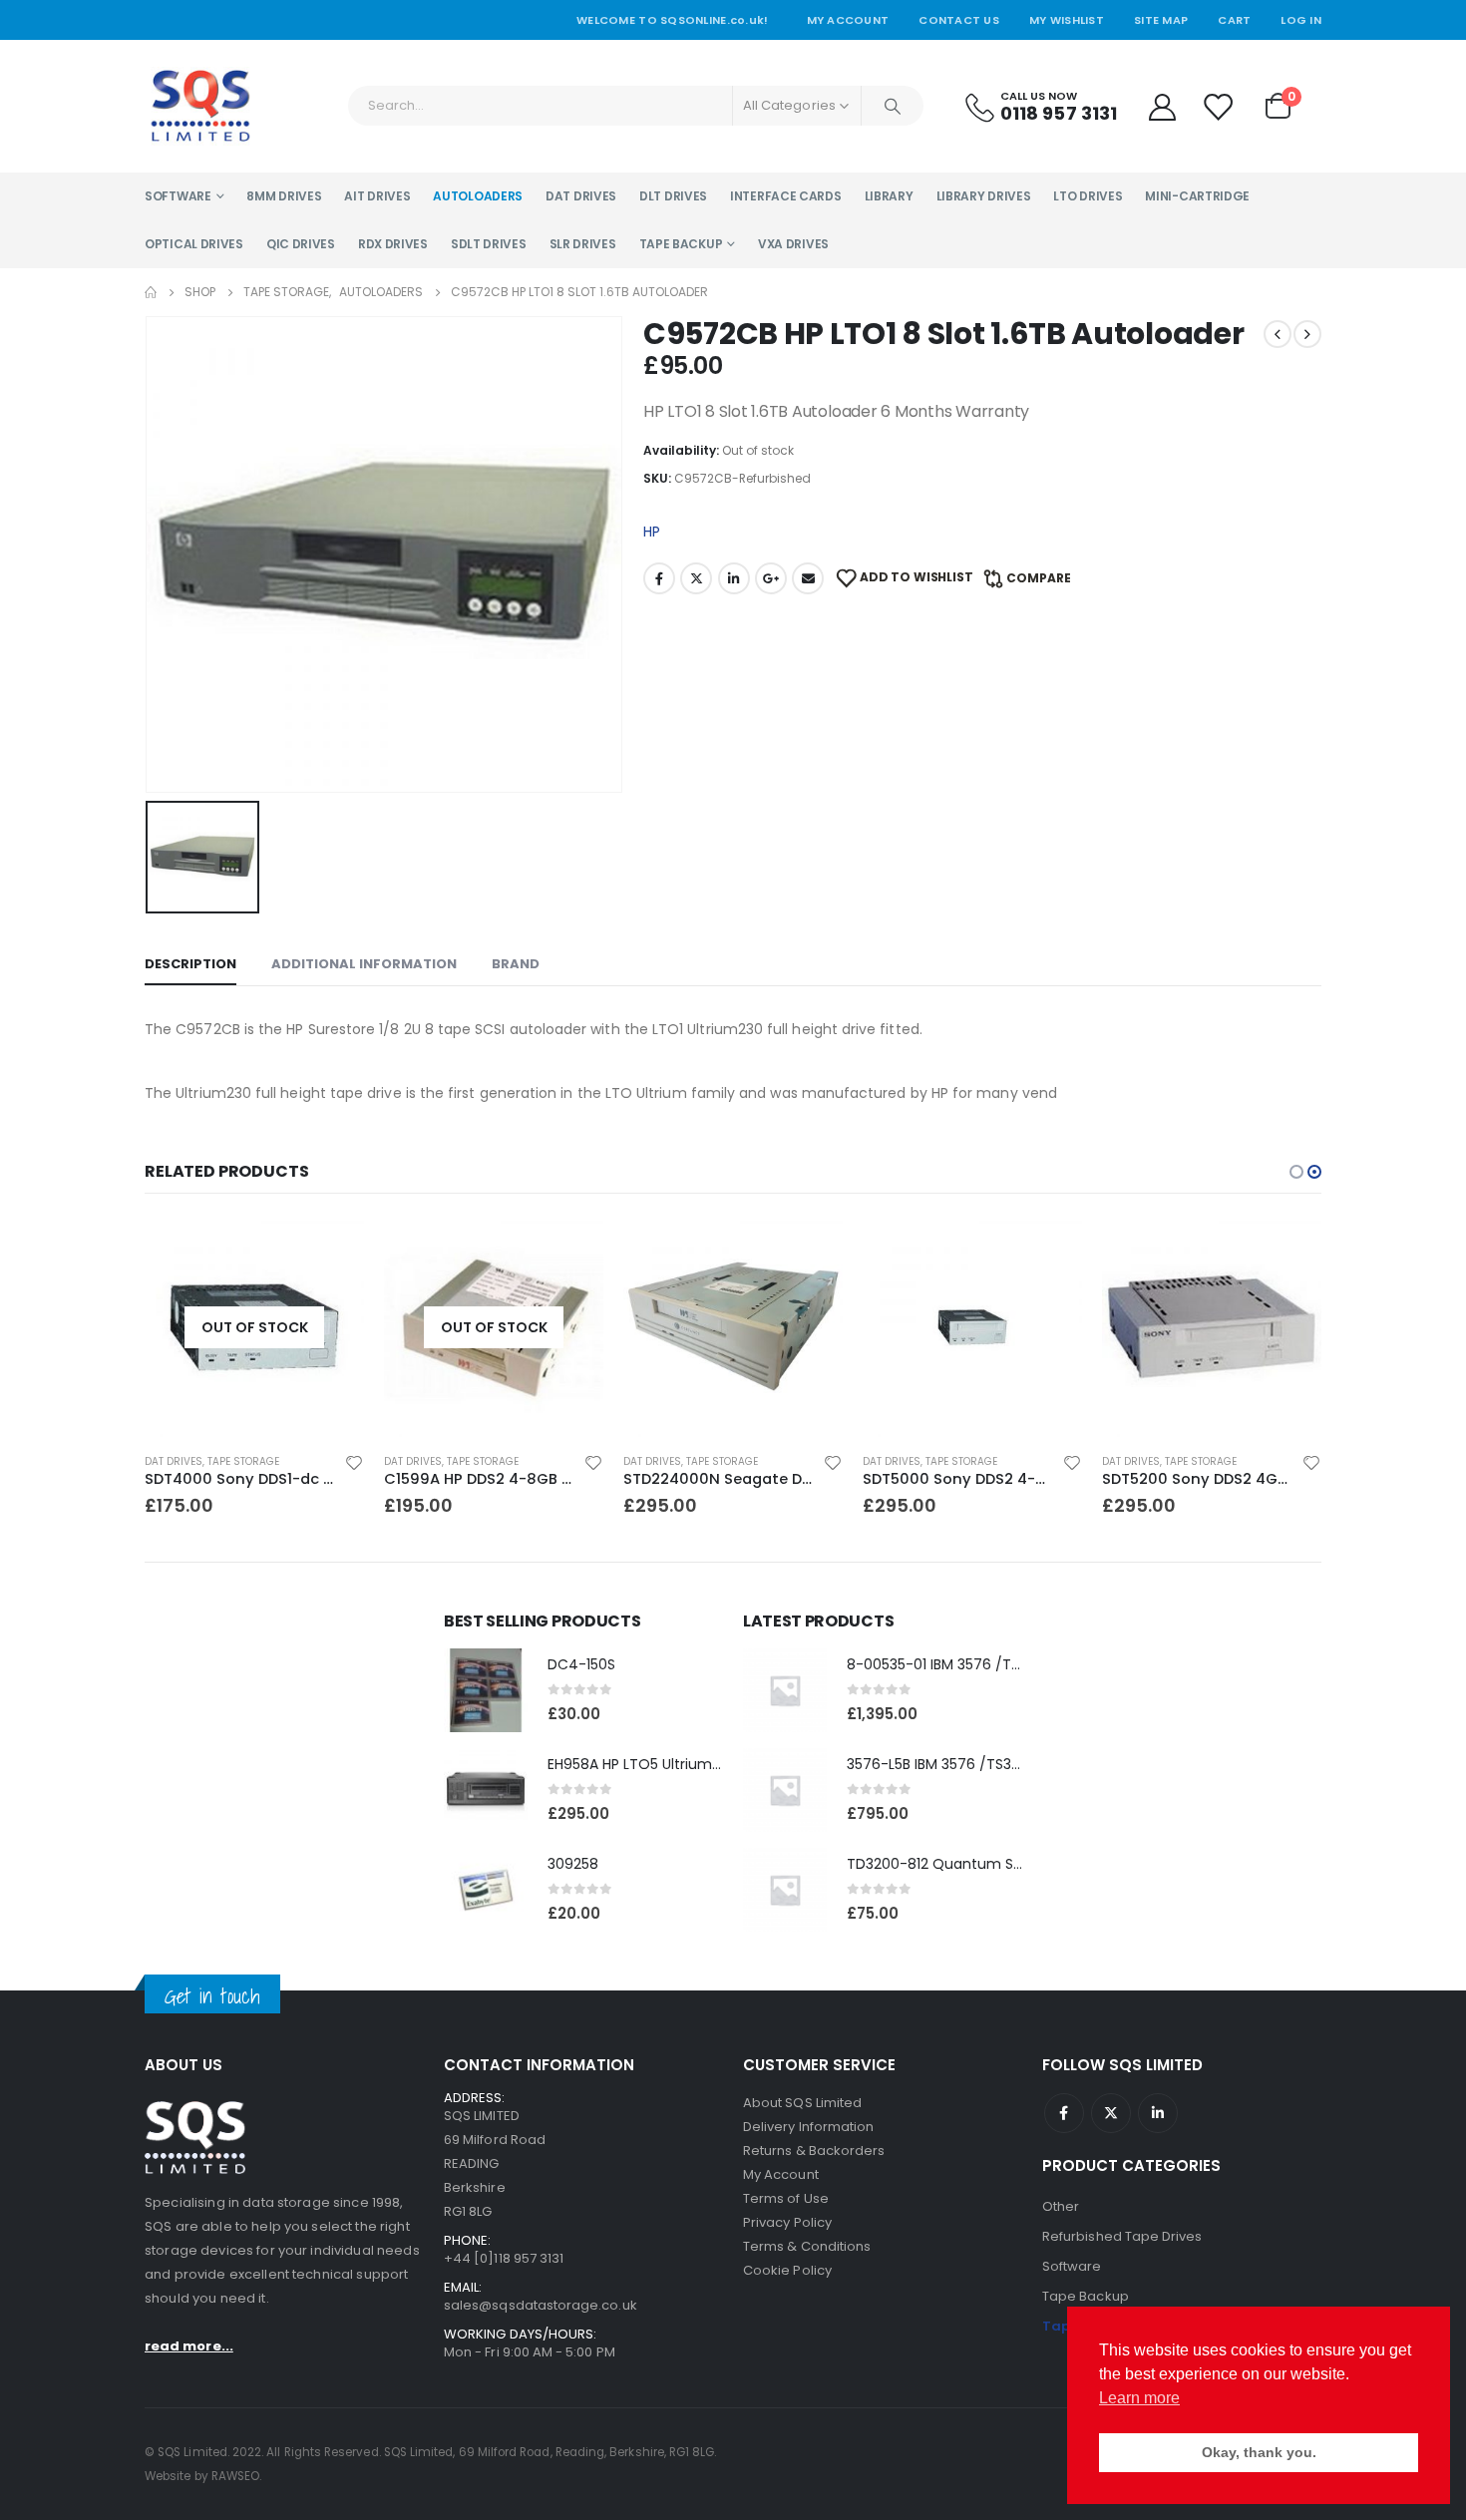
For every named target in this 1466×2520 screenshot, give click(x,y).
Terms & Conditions (807, 2246)
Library (889, 196)
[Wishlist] (1219, 106)
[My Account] (1162, 106)
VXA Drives (793, 244)
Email (808, 578)
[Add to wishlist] (354, 1462)
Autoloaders (478, 196)
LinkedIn (734, 578)
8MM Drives (284, 196)
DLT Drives (673, 196)
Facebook (659, 578)
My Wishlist (1067, 20)
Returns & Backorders (814, 2151)
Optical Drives (194, 244)
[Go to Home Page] (151, 292)
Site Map (1161, 20)
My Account (848, 20)
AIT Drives (377, 196)
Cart (1234, 20)
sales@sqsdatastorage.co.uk (541, 2305)
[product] (733, 1327)
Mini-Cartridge (1197, 196)
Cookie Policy (787, 2270)
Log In (1301, 20)
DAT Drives (581, 196)
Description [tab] (190, 964)
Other (1061, 2206)
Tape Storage (243, 1461)
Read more (331, 1251)
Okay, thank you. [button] (1259, 2452)
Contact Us (959, 20)
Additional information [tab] (364, 964)
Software (178, 196)
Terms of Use (786, 2198)
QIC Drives (301, 244)
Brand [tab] (516, 964)
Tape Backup (681, 244)
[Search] (893, 106)
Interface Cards (786, 196)
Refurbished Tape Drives (1122, 2236)
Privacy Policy (787, 2222)
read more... (189, 2346)
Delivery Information (808, 2127)
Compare (1039, 578)
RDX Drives (393, 244)
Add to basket (810, 1251)
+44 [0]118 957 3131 (504, 2258)
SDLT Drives (489, 244)
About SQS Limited (802, 2103)
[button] (1296, 1172)
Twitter (696, 578)
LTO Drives (1088, 196)
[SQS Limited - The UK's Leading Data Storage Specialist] (200, 106)
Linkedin (1158, 2113)
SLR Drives (583, 244)
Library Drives (984, 196)
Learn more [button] (1139, 2398)
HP (652, 532)
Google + (771, 578)
